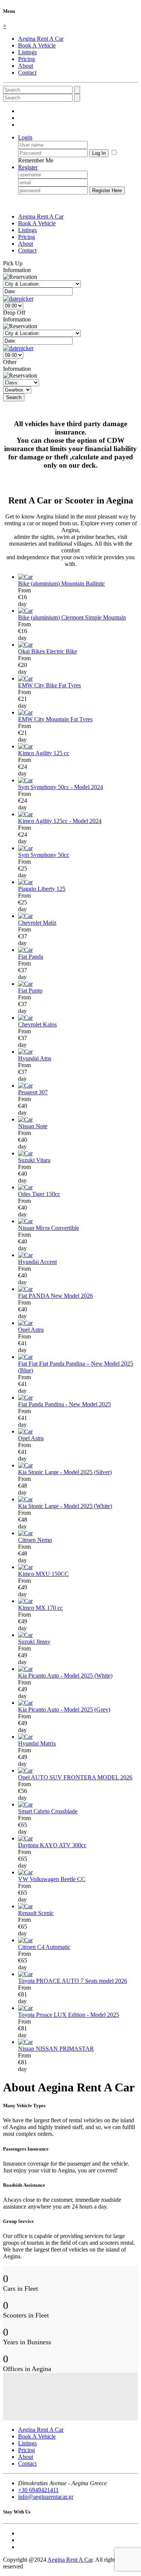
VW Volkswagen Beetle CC (52, 1879)
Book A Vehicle (37, 45)
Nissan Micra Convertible (49, 1228)
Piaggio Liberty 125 (42, 889)
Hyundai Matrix (37, 1743)
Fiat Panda (31, 957)
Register (28, 167)
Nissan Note (33, 1126)
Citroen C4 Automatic (44, 1947)
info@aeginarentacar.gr (46, 2497)
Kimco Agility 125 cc (44, 753)
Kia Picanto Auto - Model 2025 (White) (65, 1676)
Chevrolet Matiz (37, 923)
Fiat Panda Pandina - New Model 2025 (64, 1404)
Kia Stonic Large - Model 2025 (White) (65, 1506)
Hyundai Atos (35, 1058)
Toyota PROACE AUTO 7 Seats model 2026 (73, 1981)
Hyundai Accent (37, 1262)
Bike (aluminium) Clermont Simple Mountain (72, 617)
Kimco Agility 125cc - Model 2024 (60, 821)
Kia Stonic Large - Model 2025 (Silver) (65, 1472)
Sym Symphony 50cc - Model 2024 (61, 787)
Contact (27, 73)
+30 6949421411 (38, 2490)
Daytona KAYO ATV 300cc (52, 1845)
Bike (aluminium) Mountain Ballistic (61, 584)
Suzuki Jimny (34, 1642)
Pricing (27, 59)
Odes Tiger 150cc (39, 1194)
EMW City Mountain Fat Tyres (55, 719)
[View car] (25, 577)
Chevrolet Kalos (37, 1024)
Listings (27, 52)
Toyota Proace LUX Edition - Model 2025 (69, 2015)
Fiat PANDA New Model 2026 (55, 1296)
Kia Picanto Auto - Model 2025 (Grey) (64, 1709)
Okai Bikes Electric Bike (48, 651)
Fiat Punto (30, 990)
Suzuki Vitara (34, 1160)
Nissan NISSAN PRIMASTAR (56, 2049)
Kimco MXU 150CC (43, 1574)
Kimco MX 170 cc (40, 1608)
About (26, 66)
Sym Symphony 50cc (44, 855)
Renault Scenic (36, 1913)
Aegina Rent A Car (41, 39)
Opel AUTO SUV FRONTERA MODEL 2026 (75, 1777)
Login (25, 137)
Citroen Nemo (35, 1540)
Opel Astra (31, 1330)
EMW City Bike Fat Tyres (49, 685)
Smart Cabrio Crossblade (48, 1811)
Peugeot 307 (33, 1092)
